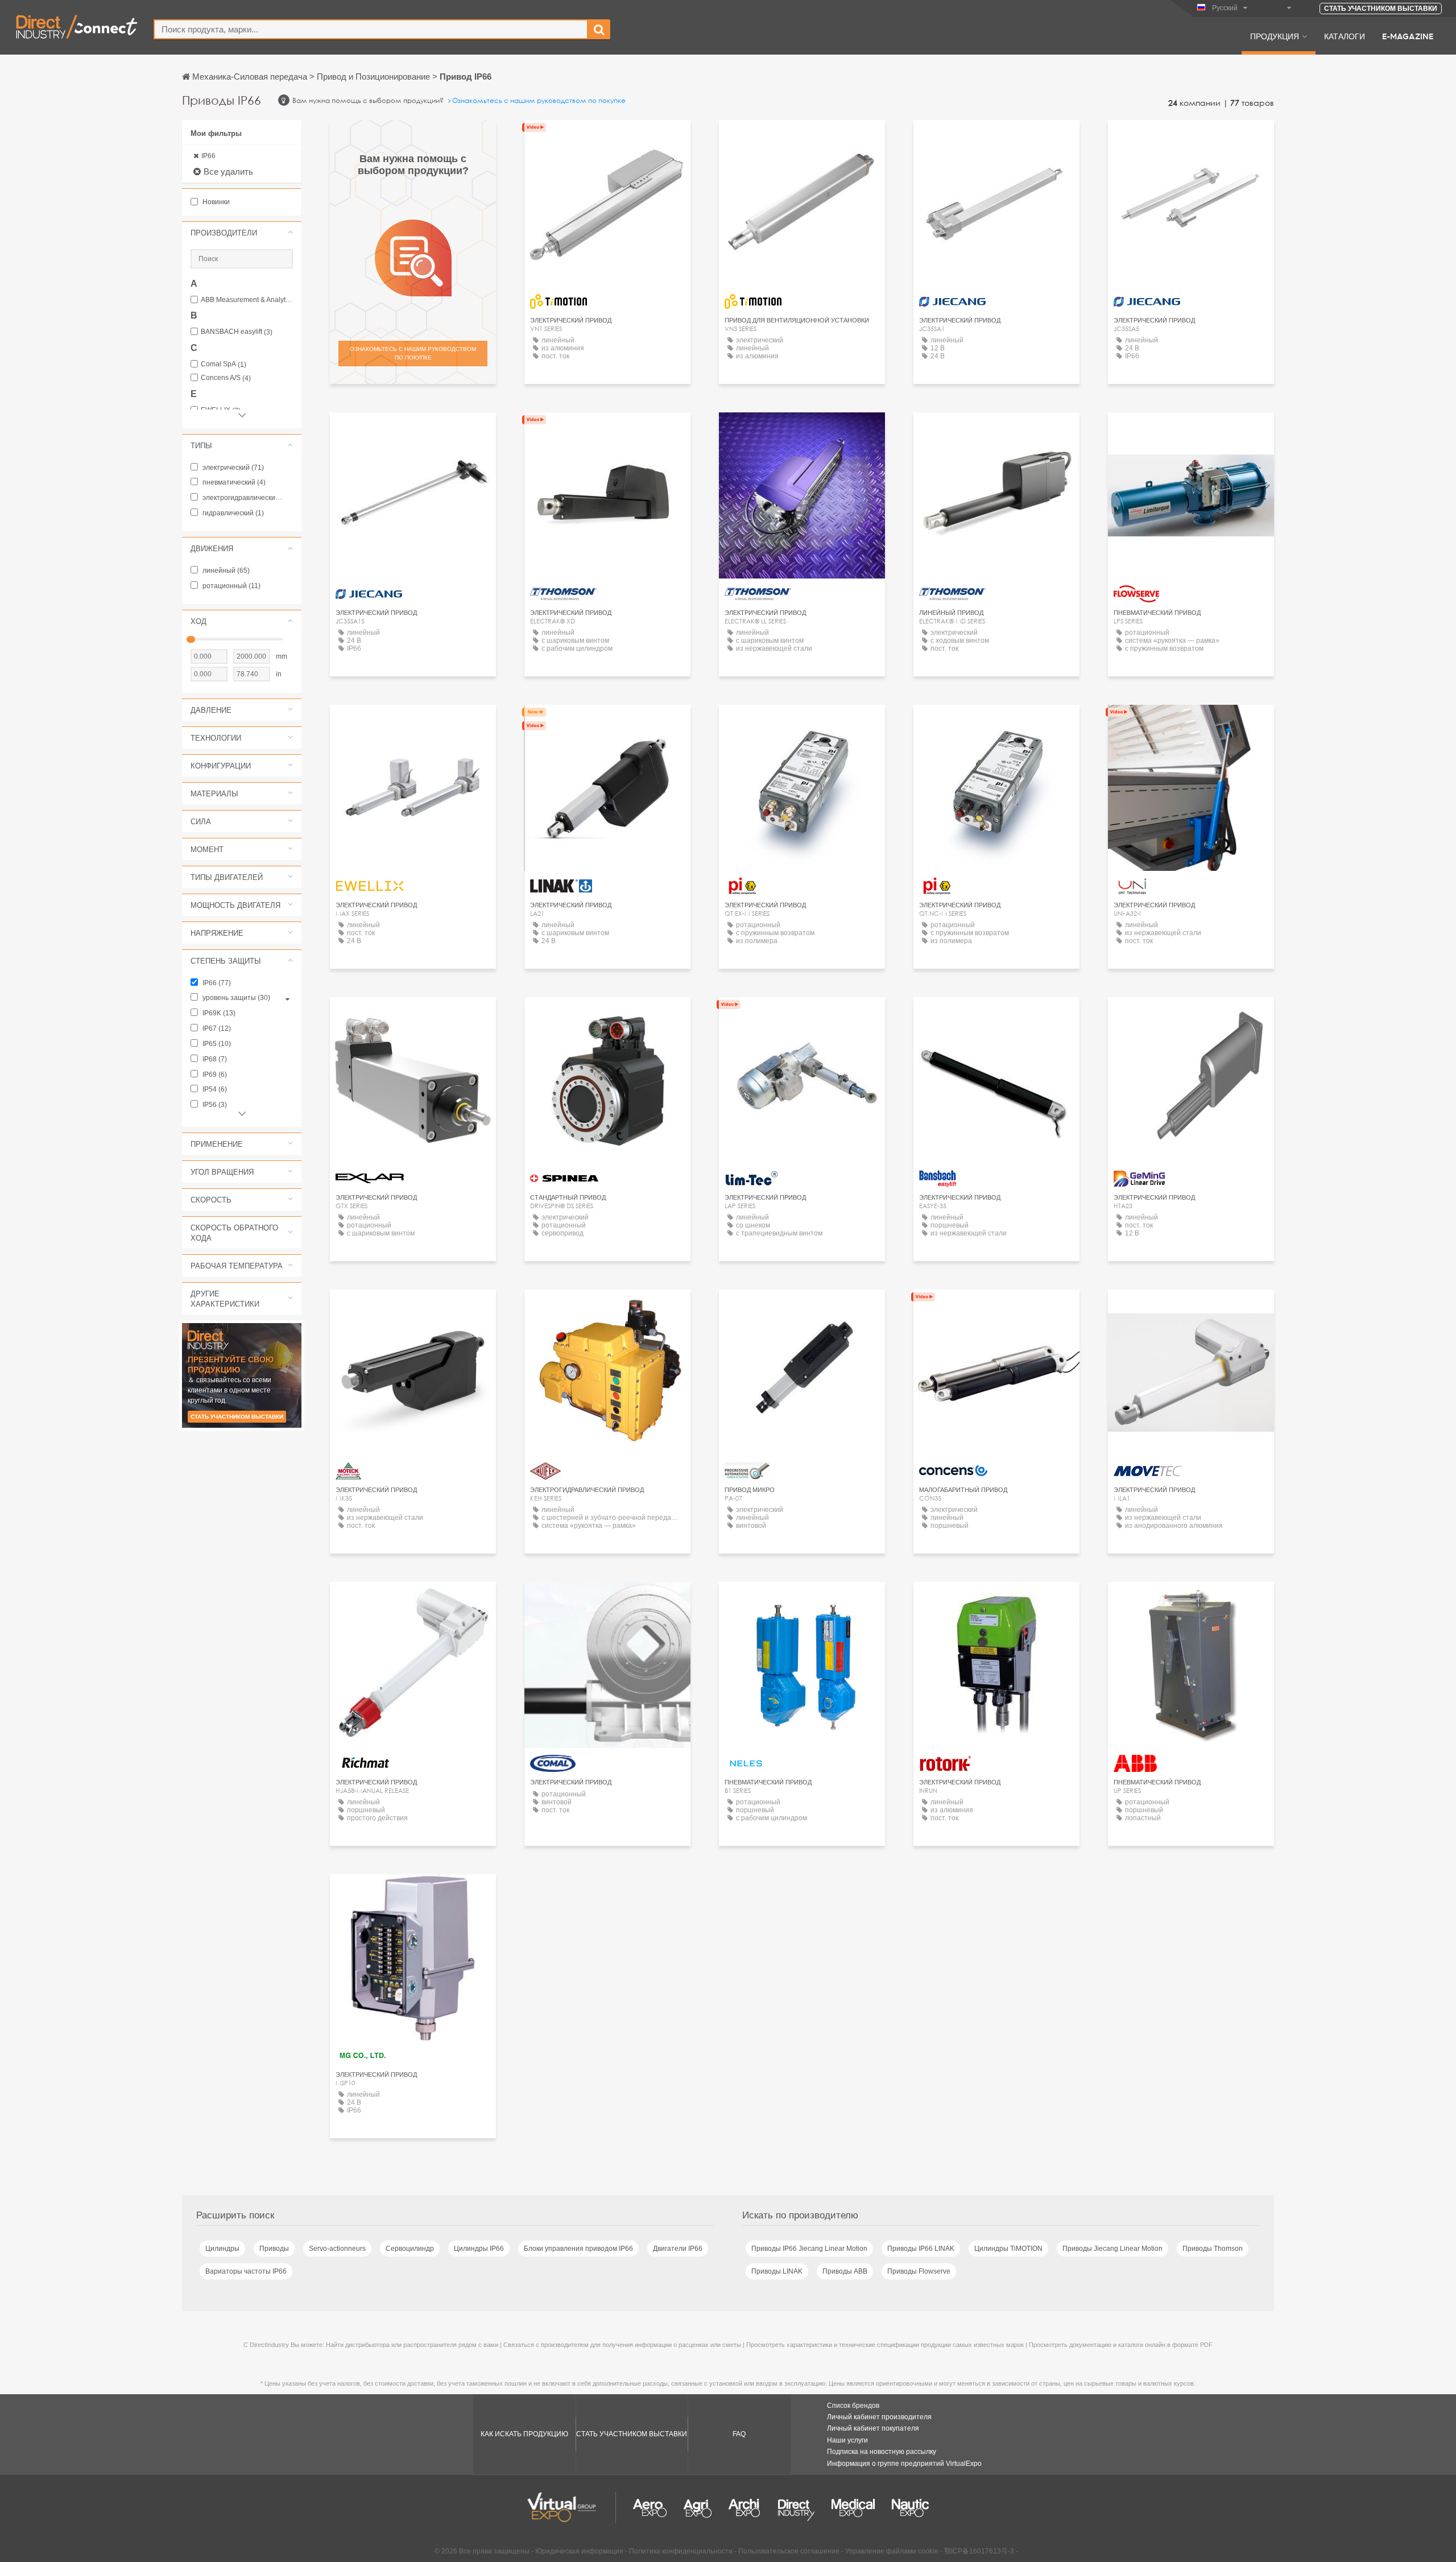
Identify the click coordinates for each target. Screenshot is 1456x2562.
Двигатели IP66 (678, 2249)
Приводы (274, 2249)
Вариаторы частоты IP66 (246, 2271)
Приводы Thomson (1213, 2249)
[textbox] (371, 29)
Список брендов (853, 2406)
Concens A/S (226, 378)
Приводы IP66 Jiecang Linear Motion (809, 2249)
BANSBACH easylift (237, 332)
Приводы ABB (845, 2271)
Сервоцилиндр (410, 2249)
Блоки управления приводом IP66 (578, 2249)
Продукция (1275, 36)
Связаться (1191, 431)
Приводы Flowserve (919, 2271)
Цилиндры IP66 (479, 2249)
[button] (242, 233)
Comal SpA (224, 364)
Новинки (215, 202)
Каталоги (1345, 36)
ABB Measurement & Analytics (247, 300)
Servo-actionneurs (337, 2249)
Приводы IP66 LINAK (921, 2249)
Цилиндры (222, 2249)
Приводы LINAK (777, 2271)
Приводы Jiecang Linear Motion (1112, 2249)
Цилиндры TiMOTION (1008, 2249)
